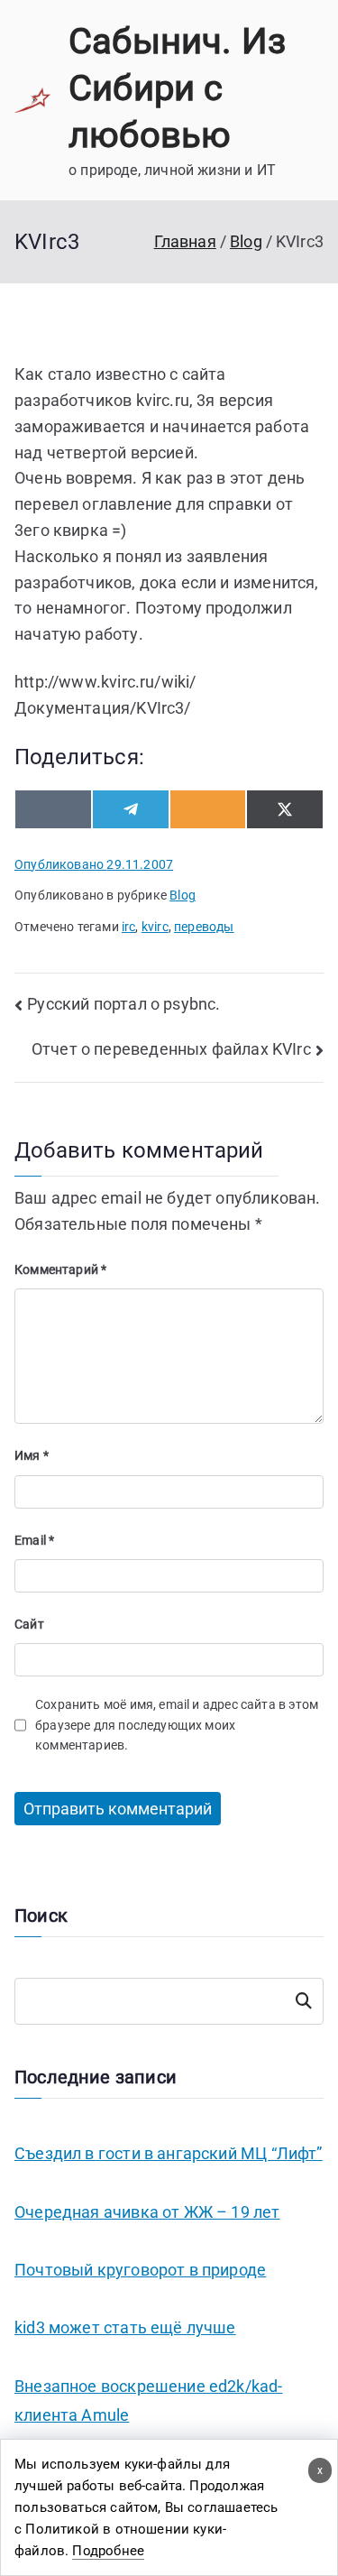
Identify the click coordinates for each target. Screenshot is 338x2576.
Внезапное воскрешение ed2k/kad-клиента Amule (149, 2401)
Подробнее (108, 2551)
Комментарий (60, 1270)
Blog (183, 895)
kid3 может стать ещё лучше (125, 2327)
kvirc (155, 927)
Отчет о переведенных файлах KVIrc (171, 1049)
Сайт (29, 1624)
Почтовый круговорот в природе (140, 2270)
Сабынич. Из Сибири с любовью (177, 88)
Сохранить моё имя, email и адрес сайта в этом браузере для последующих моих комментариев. (177, 1725)
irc (129, 927)
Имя (32, 1455)
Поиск (304, 2001)
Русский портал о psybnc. (123, 1004)
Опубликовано (94, 864)
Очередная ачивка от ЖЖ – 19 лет (147, 2212)
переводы (204, 927)
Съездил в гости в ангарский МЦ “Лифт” (169, 2153)
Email (34, 1540)
